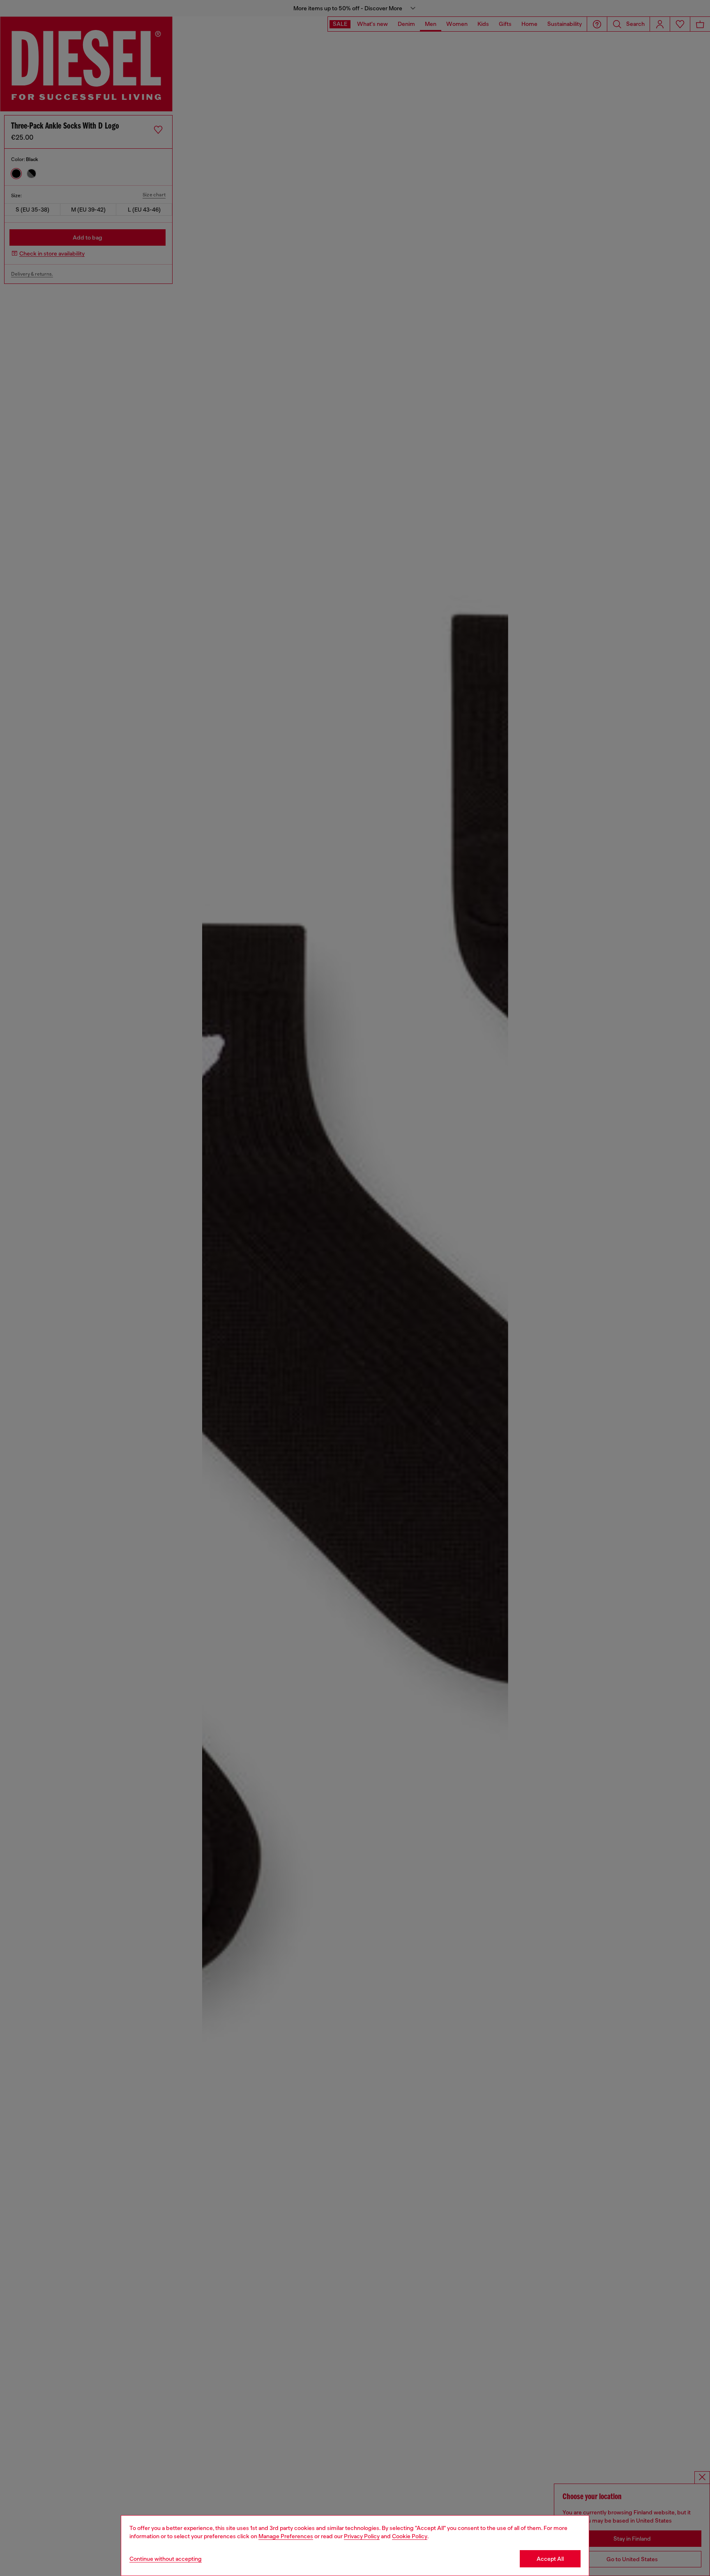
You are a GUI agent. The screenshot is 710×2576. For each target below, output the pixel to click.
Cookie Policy (410, 2536)
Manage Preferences (286, 2536)
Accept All (550, 2559)
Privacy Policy (362, 2536)
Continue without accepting (166, 2559)
